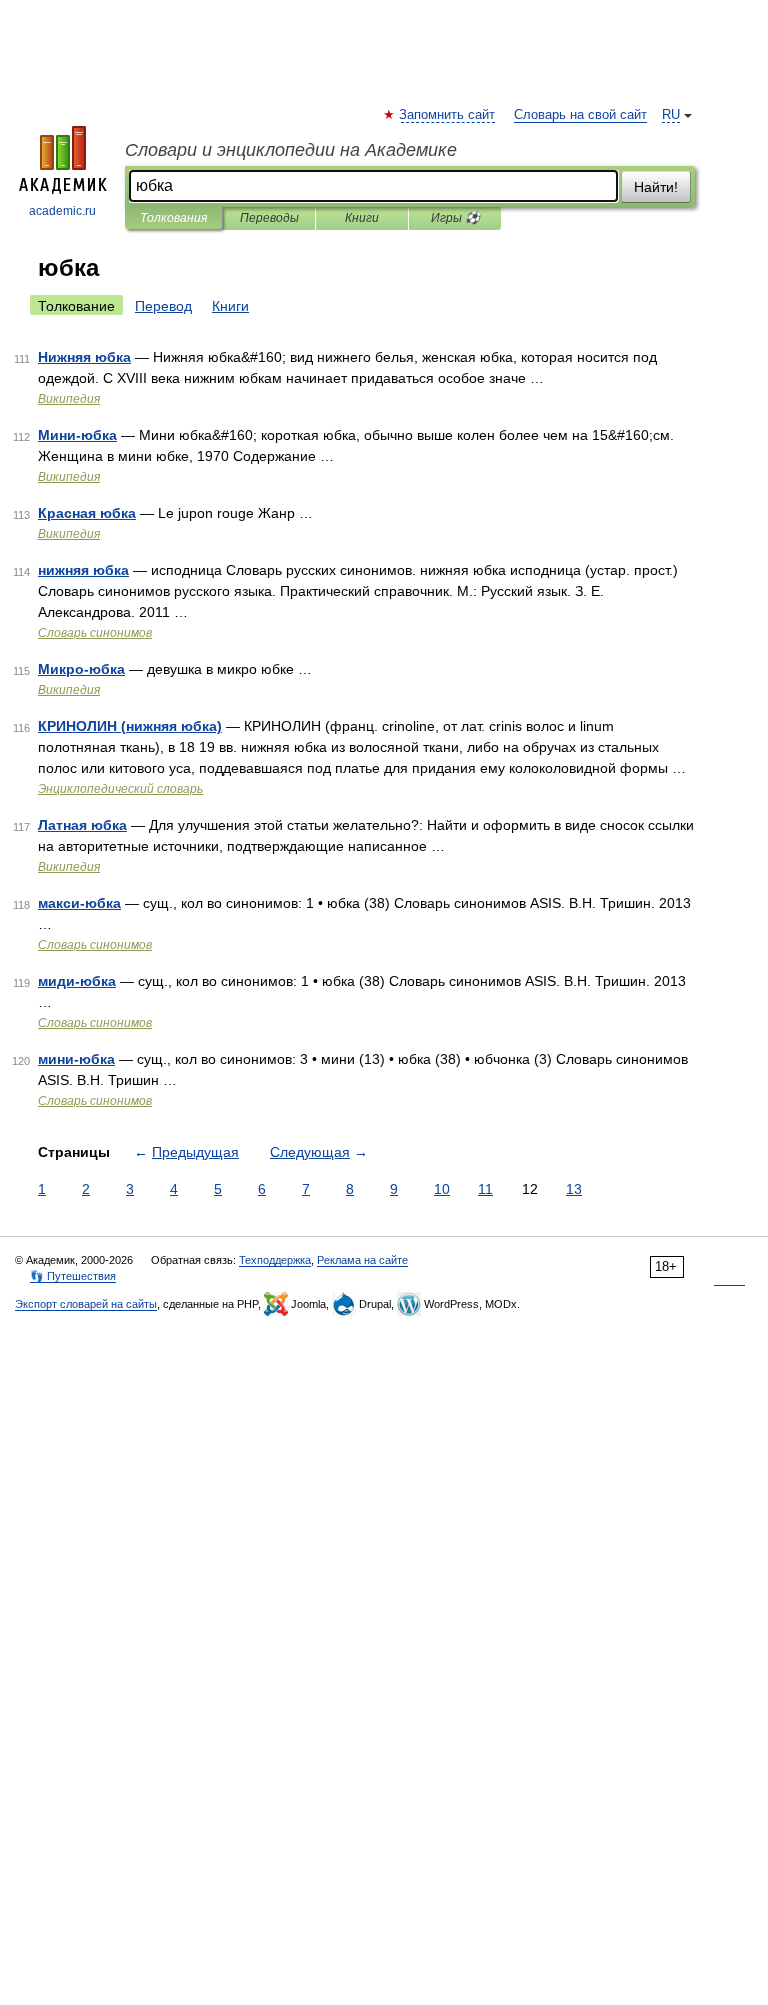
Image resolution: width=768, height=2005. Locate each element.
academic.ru (62, 211)
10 (442, 1189)
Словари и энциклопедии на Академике (291, 150)
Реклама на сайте (362, 1260)
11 (485, 1189)
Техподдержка (275, 1260)
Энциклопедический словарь (120, 789)
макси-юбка (79, 903)
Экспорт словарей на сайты (86, 1304)
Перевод (163, 306)
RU (671, 115)
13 (574, 1189)
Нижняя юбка (84, 357)
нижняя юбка (83, 570)
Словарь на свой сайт (580, 115)
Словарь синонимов (95, 633)
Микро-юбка (81, 669)
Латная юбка (82, 825)
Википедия (69, 399)
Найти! (656, 187)
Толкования (173, 218)
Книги (362, 218)
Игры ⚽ (455, 218)
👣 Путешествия (73, 1276)
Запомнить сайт (448, 115)
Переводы (269, 218)
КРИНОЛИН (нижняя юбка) (130, 726)
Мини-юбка (77, 435)
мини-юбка (76, 1059)
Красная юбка (87, 513)
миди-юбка (77, 981)
